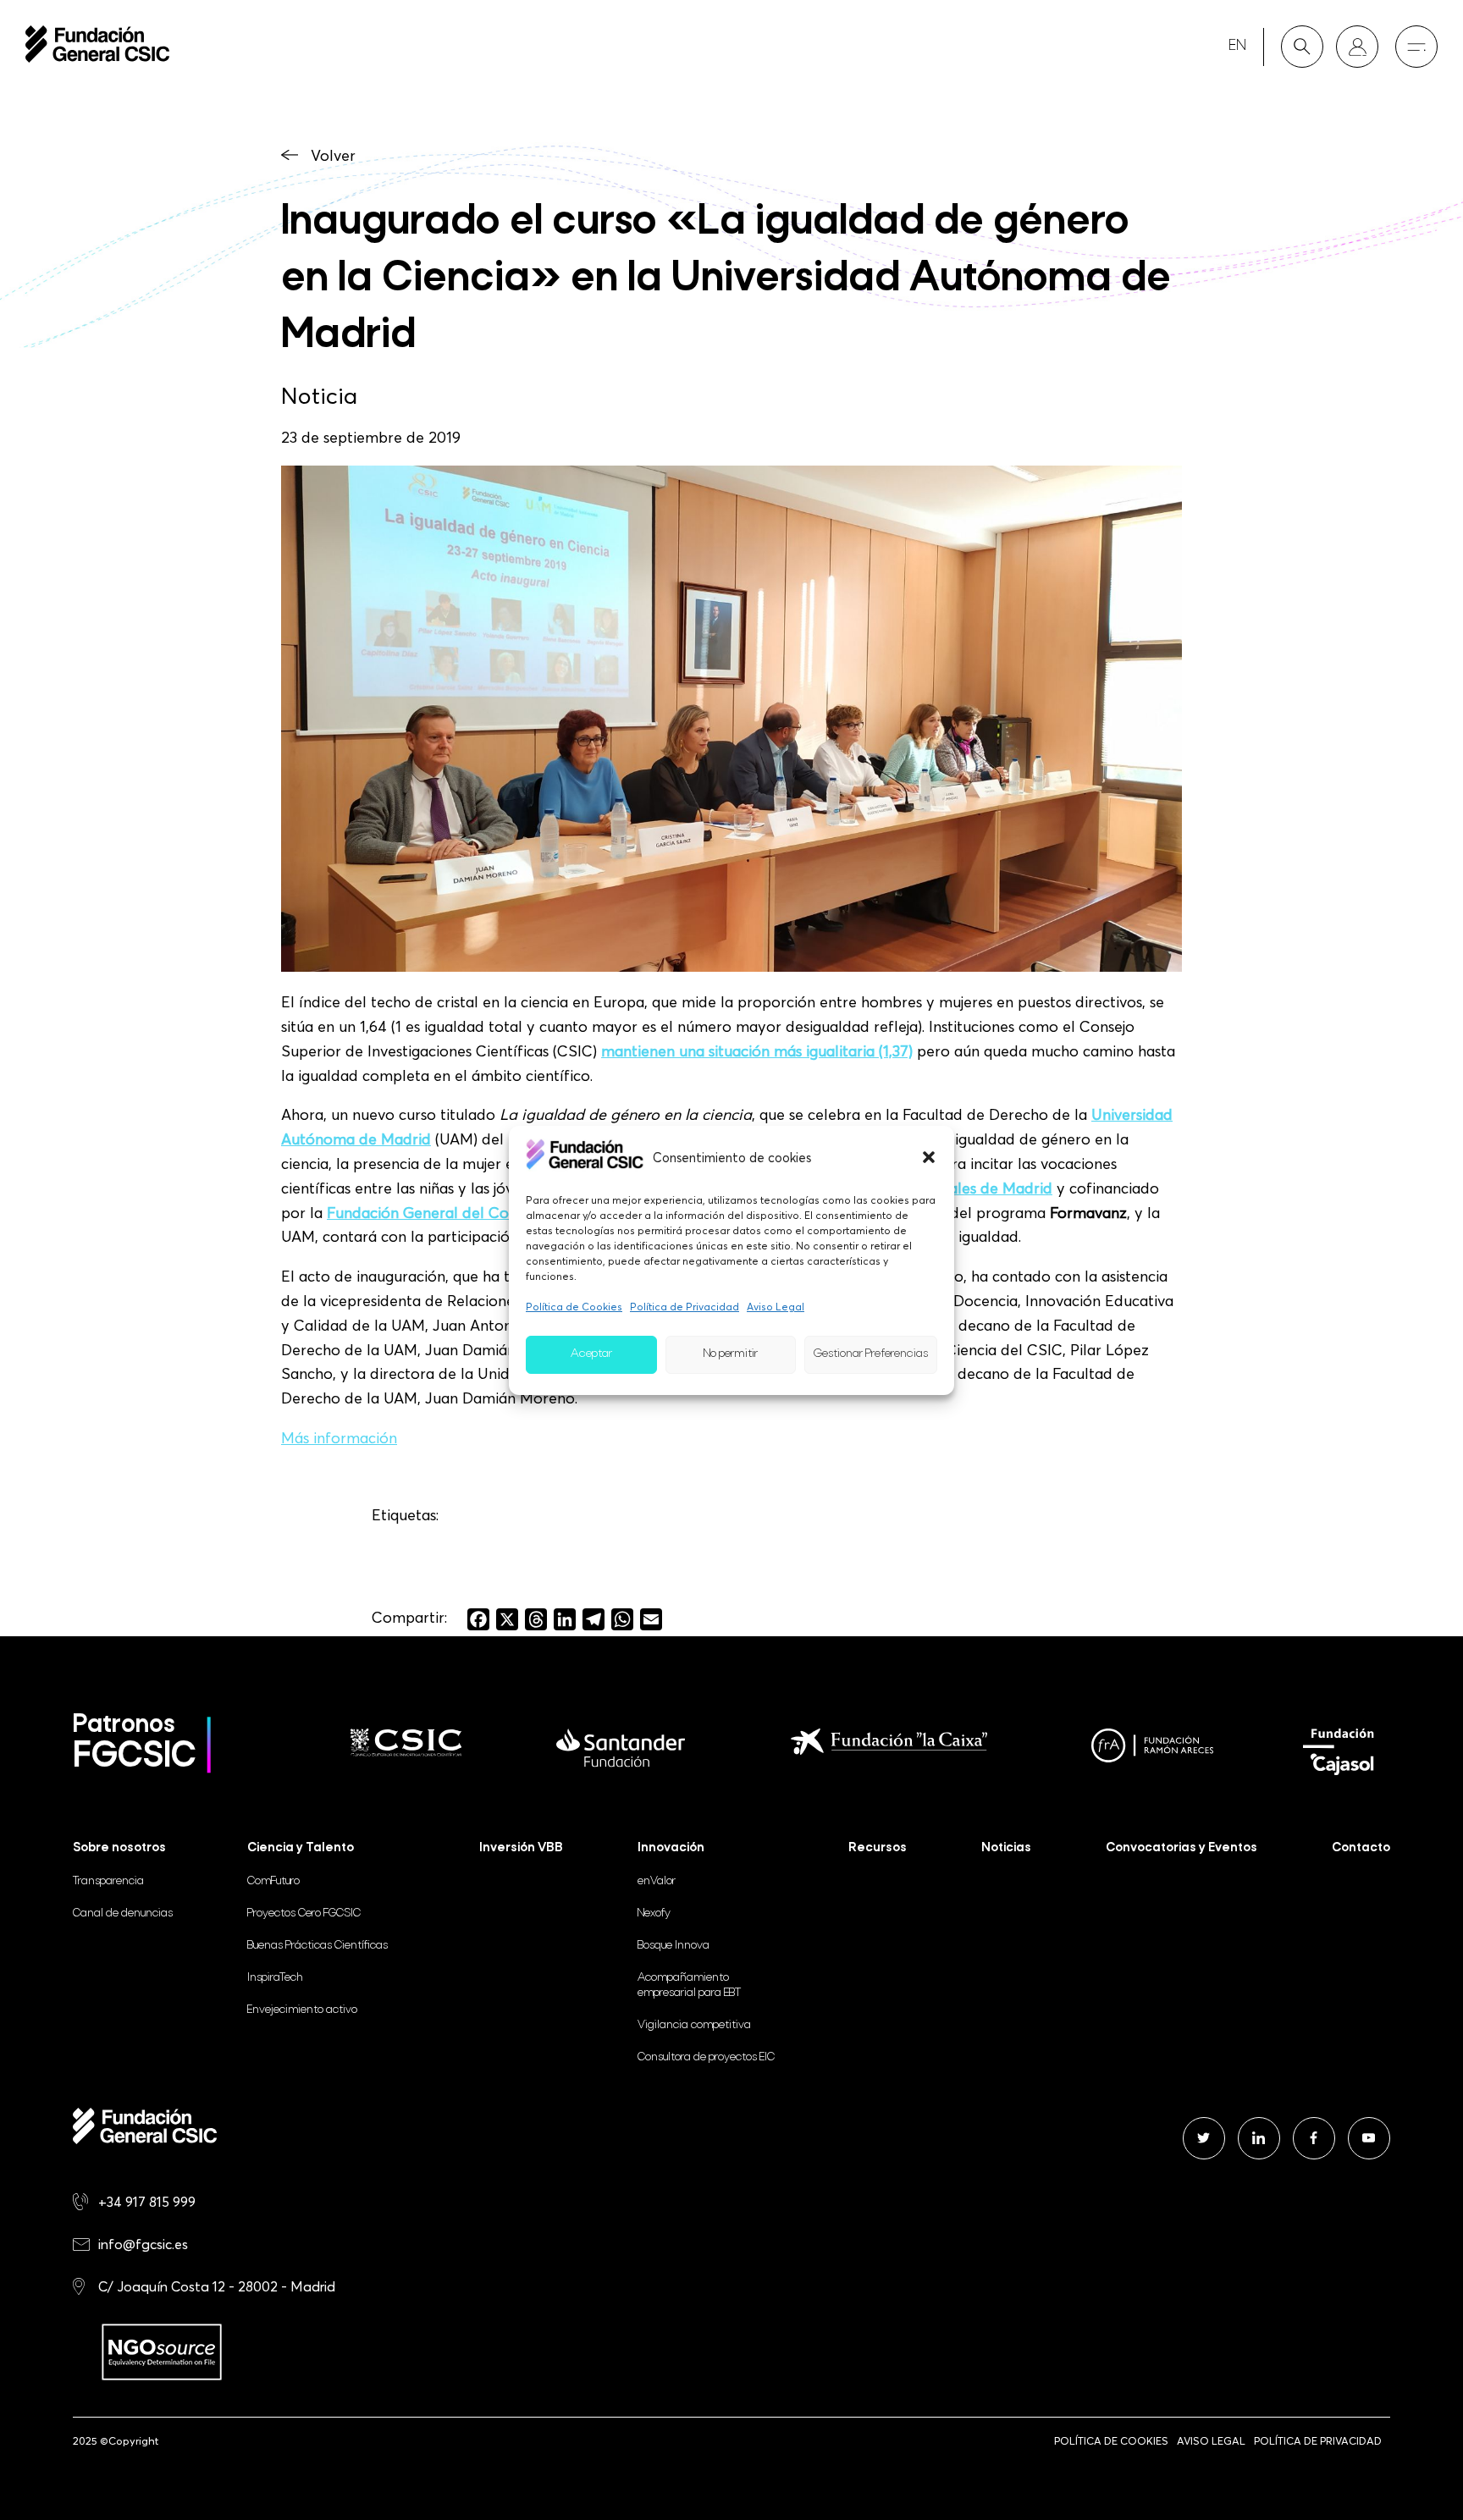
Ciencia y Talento (301, 1848)
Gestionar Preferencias (871, 1354)
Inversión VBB (521, 1848)
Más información (339, 1438)
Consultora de (706, 2057)
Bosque (674, 1946)
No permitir (731, 1354)
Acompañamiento (689, 1985)
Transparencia (108, 1881)
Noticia (319, 395)
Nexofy (654, 1913)
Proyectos (304, 1913)
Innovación (671, 1848)
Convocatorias (1181, 1848)
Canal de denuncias (123, 1913)
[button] (929, 1157)
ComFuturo (273, 1881)
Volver (333, 155)
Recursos (878, 1848)
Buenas (317, 1946)
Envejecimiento (302, 2010)
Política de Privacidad (685, 1307)
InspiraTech (275, 1978)
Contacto (1361, 1848)
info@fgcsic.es (143, 2244)
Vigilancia (694, 2025)
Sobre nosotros (119, 1848)
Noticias (1006, 1848)
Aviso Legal (776, 1307)
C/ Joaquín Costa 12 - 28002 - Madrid (217, 2286)
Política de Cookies (574, 1307)
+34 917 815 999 (147, 2202)
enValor (657, 1881)
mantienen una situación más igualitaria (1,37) (757, 1051)
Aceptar (591, 1354)
